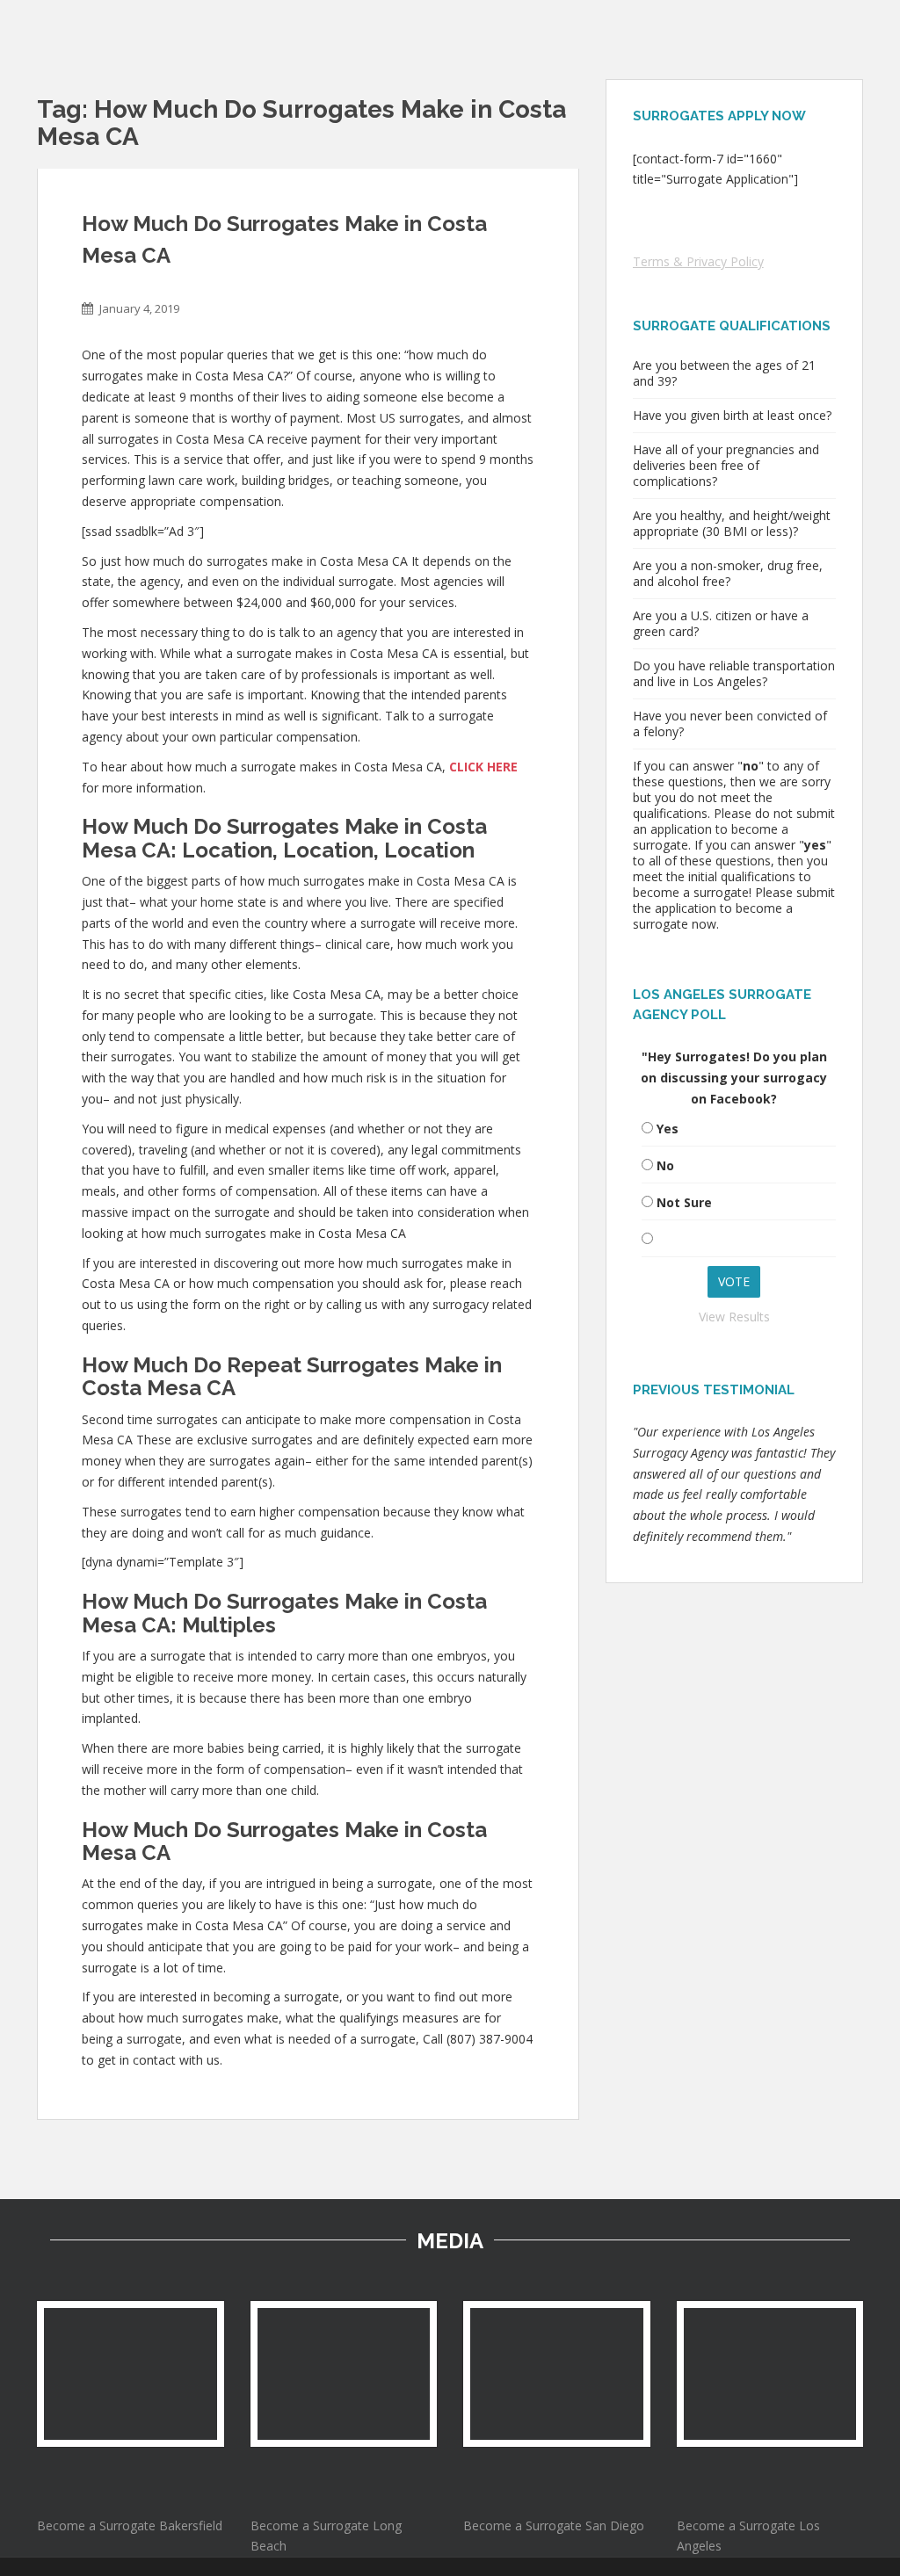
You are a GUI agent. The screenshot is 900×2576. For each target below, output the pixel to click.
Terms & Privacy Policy (698, 261)
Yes (668, 1129)
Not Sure (684, 1202)
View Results (734, 1317)
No (665, 1165)
